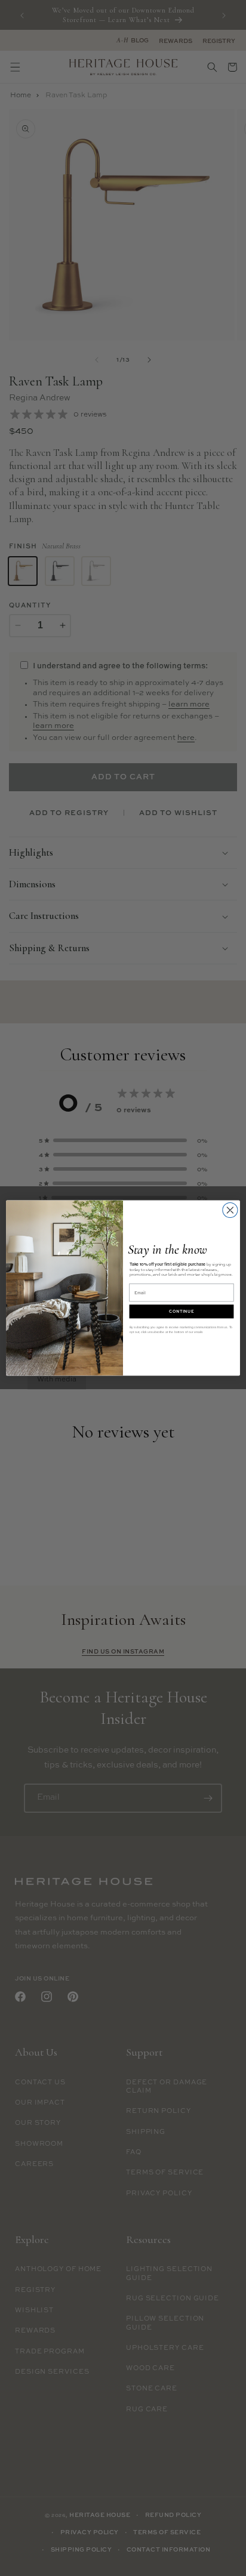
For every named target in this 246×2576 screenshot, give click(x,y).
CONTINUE (182, 1311)
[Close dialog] (230, 1210)
